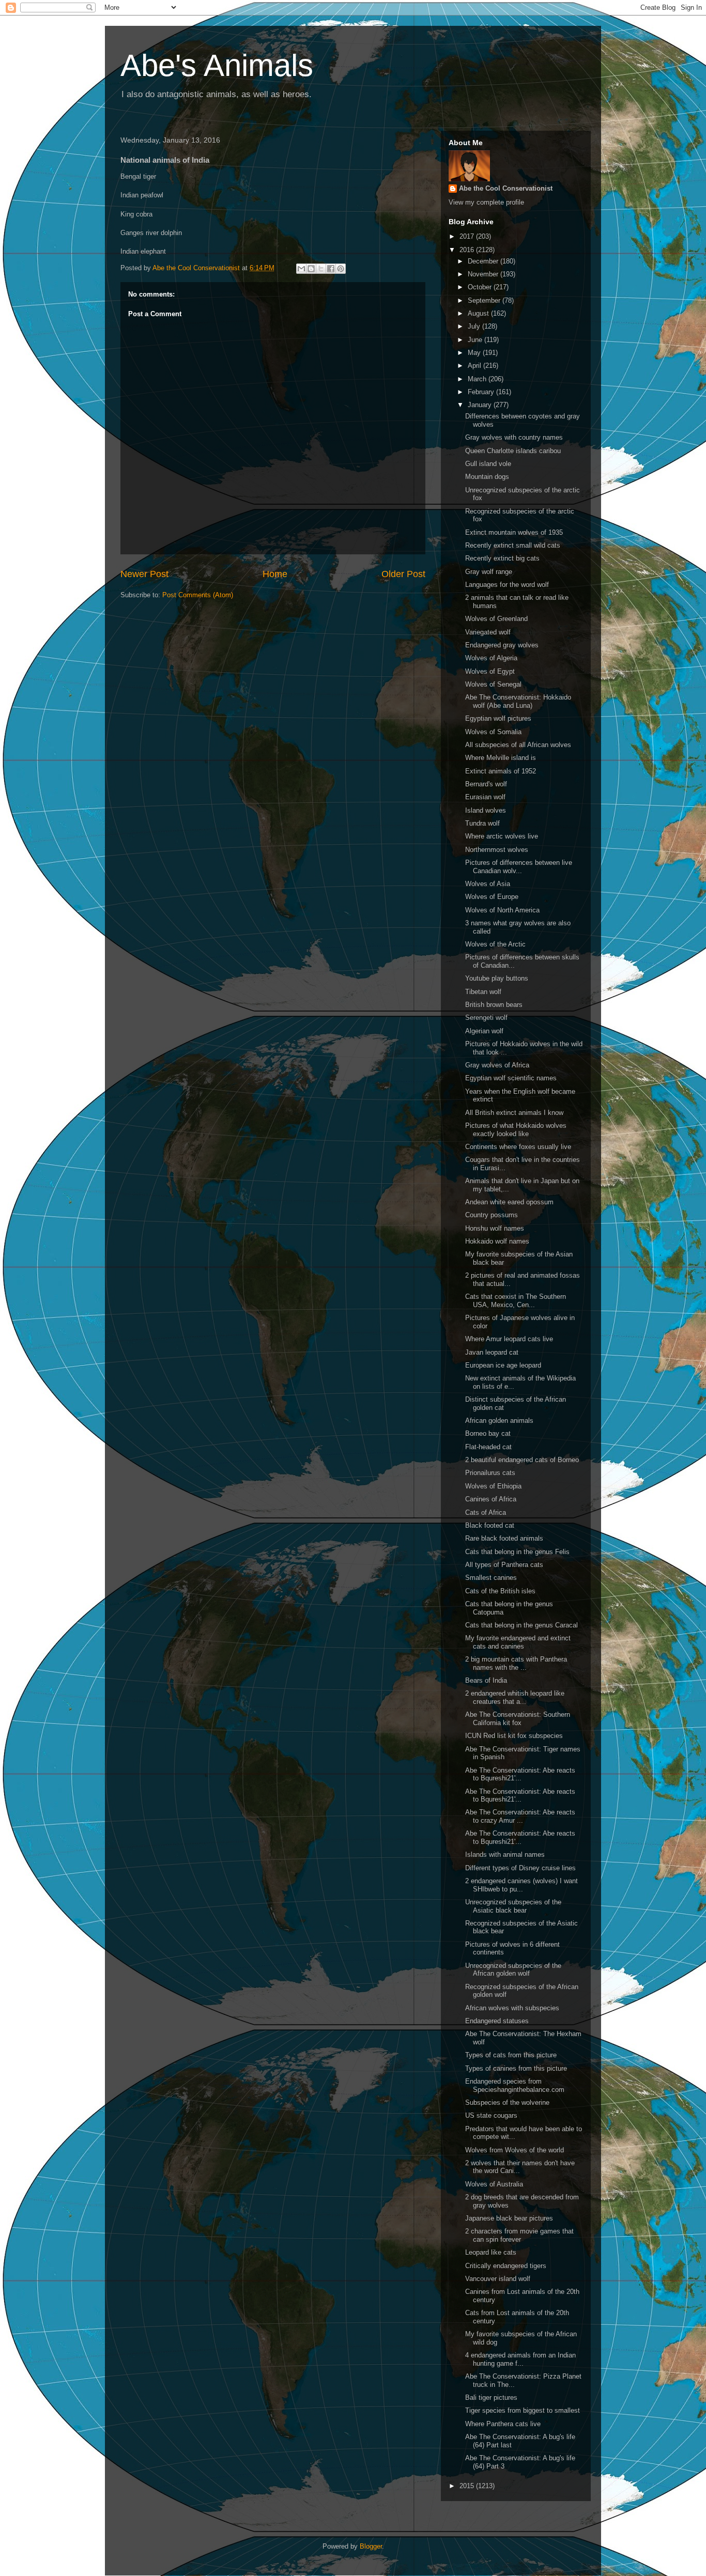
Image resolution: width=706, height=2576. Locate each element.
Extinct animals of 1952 (501, 771)
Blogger (371, 2546)
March (478, 379)
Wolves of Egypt (490, 671)
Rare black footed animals (504, 1538)
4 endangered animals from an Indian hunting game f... (520, 2359)
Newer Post (144, 574)
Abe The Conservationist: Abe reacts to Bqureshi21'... (520, 1774)
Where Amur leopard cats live (509, 1339)
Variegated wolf (488, 632)
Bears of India (486, 1680)
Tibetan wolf (483, 992)
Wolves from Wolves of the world (515, 2150)
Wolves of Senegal (493, 684)
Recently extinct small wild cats (513, 545)
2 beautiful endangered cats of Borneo (522, 1460)
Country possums (492, 1215)
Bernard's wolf (486, 784)
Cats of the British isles (500, 1591)
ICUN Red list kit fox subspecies (514, 1736)
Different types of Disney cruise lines (520, 1868)
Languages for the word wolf (507, 585)
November (484, 274)
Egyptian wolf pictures (498, 718)
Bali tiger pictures (491, 2397)
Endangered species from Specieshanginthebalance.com (515, 2085)
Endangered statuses (497, 2021)
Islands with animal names (505, 1855)
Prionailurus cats (490, 1473)
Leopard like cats (491, 2252)
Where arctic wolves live (502, 836)
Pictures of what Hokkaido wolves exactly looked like (516, 1130)
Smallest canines (491, 1578)
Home (275, 574)
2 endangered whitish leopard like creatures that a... (515, 1697)
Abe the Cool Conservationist (506, 188)
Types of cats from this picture (511, 2055)
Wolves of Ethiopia (493, 1486)
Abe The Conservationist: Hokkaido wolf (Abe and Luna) (518, 701)
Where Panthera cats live (503, 2424)
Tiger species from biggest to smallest (523, 2410)
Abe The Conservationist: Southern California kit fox (518, 1719)
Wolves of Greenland (496, 619)
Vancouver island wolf (498, 2279)
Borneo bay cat (488, 1433)
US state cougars (491, 2115)
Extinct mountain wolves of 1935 (514, 532)
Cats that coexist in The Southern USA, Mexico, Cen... (516, 1301)
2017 (468, 236)
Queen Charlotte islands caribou (513, 451)
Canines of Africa (491, 1499)
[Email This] (301, 269)
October (481, 287)
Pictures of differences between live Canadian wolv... (519, 867)
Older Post (403, 574)
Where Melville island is (501, 758)
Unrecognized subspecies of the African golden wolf (513, 1970)
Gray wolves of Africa (497, 1065)
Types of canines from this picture (516, 2068)
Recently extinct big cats (502, 558)
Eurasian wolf (485, 797)
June (476, 340)
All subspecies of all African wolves (518, 745)
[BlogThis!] (311, 269)
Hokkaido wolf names (497, 1241)
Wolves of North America (502, 910)
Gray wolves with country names (514, 437)
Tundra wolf (482, 823)
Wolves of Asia (488, 884)
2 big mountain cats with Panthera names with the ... (516, 1663)
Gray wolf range (489, 572)
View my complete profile (486, 202)
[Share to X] (321, 269)
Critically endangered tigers (506, 2266)
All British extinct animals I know (514, 1113)
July (475, 326)
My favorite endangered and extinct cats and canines (518, 1642)
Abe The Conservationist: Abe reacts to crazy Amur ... (520, 1816)
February (482, 392)
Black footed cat (490, 1525)
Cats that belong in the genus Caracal (521, 1625)
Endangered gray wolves (502, 645)
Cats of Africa (486, 1512)
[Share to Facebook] (331, 269)
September (485, 300)
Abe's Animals (217, 65)
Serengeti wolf (486, 1018)
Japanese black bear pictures (509, 2218)
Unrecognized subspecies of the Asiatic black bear (513, 1906)
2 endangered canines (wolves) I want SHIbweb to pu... (521, 1885)
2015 (468, 2486)
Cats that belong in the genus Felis (517, 1552)
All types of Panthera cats (504, 1565)
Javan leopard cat (492, 1352)
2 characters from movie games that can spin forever (519, 2235)
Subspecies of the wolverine (507, 2102)
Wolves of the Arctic (495, 944)
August (479, 313)
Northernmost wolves (497, 850)
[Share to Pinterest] (341, 269)
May (475, 353)
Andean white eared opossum (509, 1202)
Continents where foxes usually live (518, 1147)
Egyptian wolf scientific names (511, 1078)
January (481, 405)
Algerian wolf (484, 1031)
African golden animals (499, 1421)
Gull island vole (488, 464)
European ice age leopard (503, 1365)
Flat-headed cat (488, 1447)
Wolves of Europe (492, 897)
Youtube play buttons (497, 978)
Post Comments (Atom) (198, 595)
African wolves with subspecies (512, 2008)
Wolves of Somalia (493, 732)
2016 (468, 250)
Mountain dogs (487, 477)
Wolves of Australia (494, 2184)
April (475, 366)
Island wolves (486, 810)
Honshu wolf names (495, 1228)
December (484, 261)
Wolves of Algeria (491, 658)
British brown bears (494, 1005)
